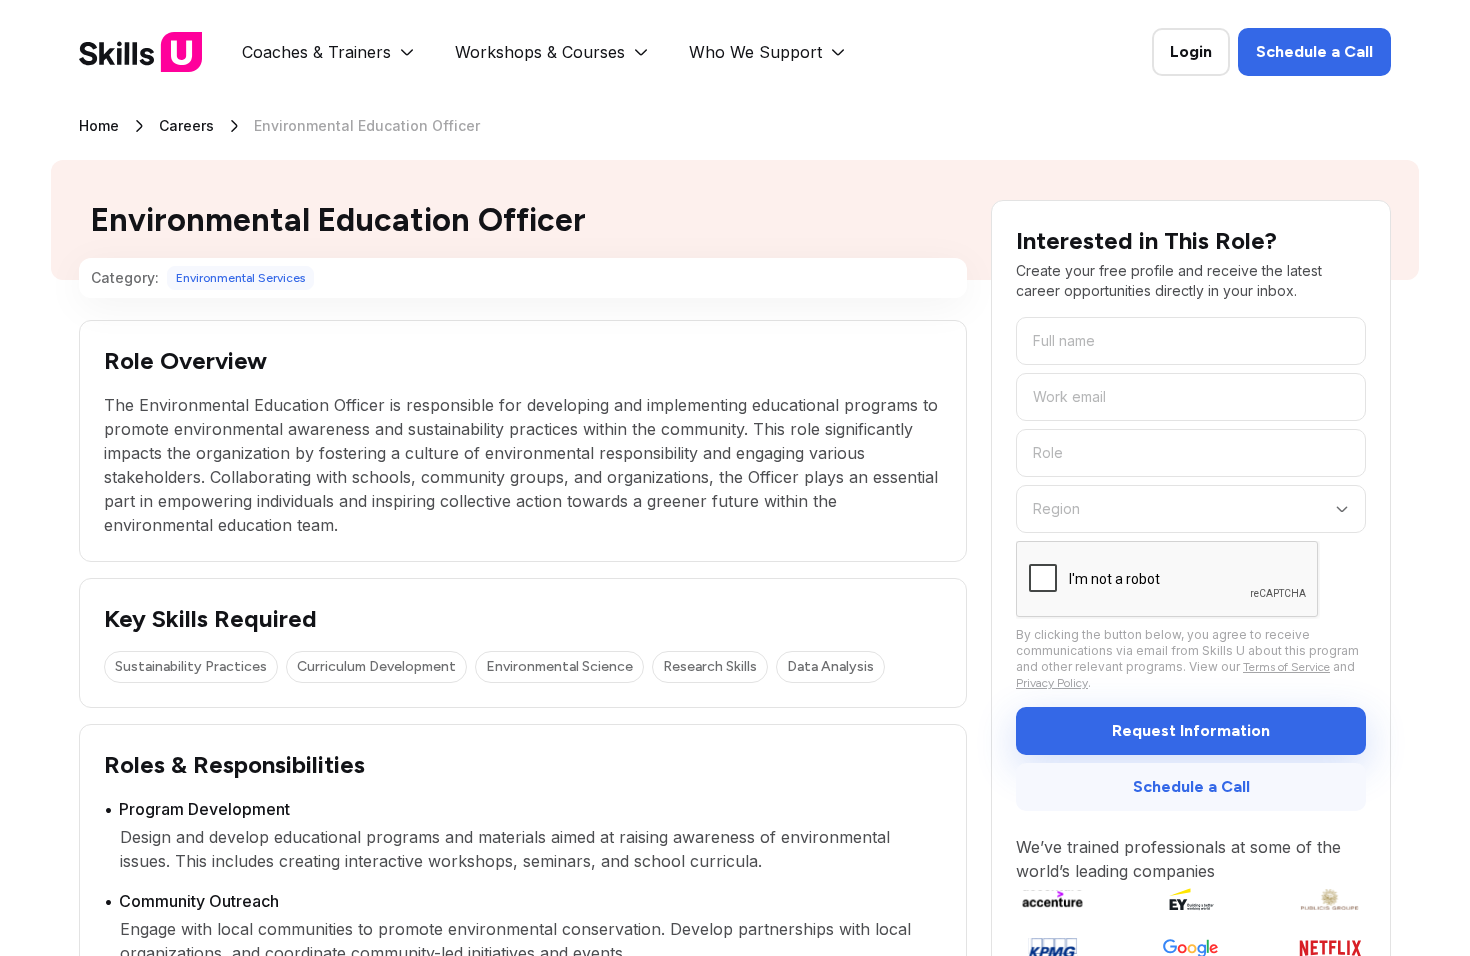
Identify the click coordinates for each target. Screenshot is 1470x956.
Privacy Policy (1052, 683)
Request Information (1191, 730)
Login (1191, 51)
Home (99, 125)
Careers (186, 125)
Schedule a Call (1314, 51)
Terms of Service (1286, 667)
